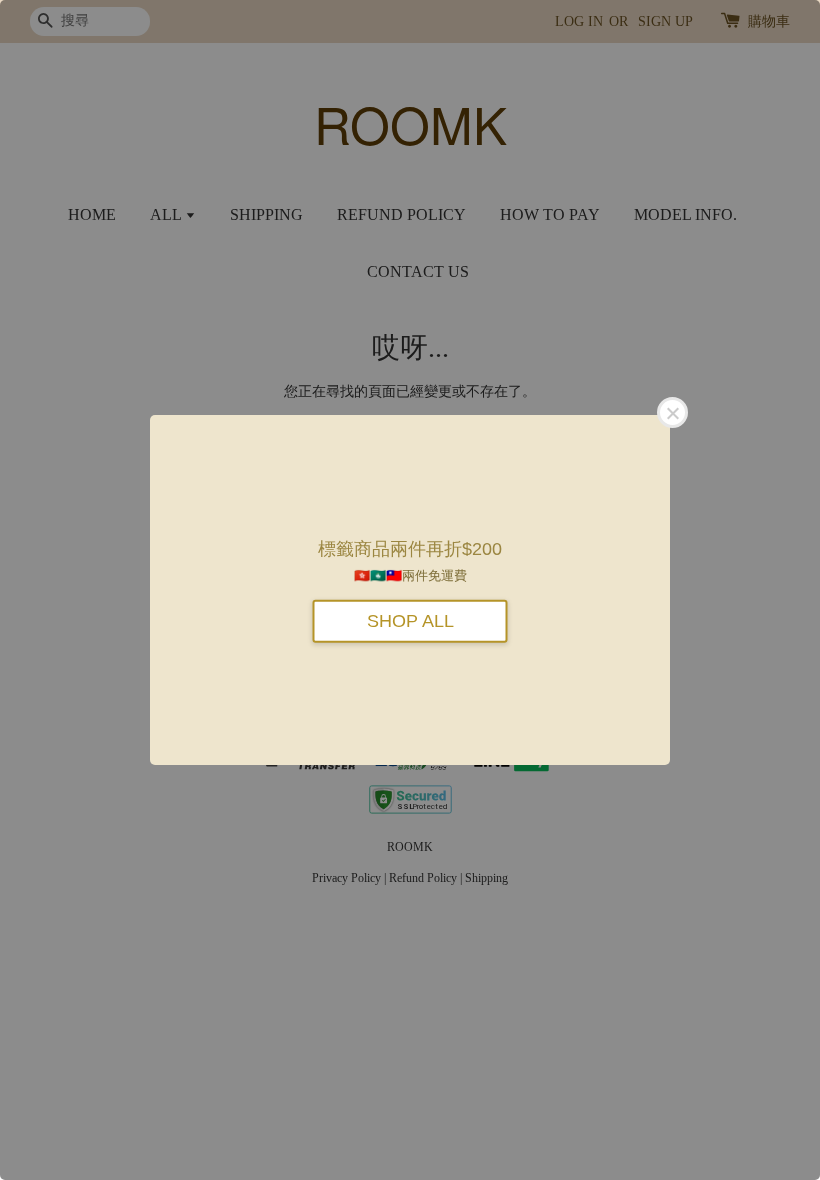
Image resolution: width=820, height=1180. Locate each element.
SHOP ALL (410, 620)
